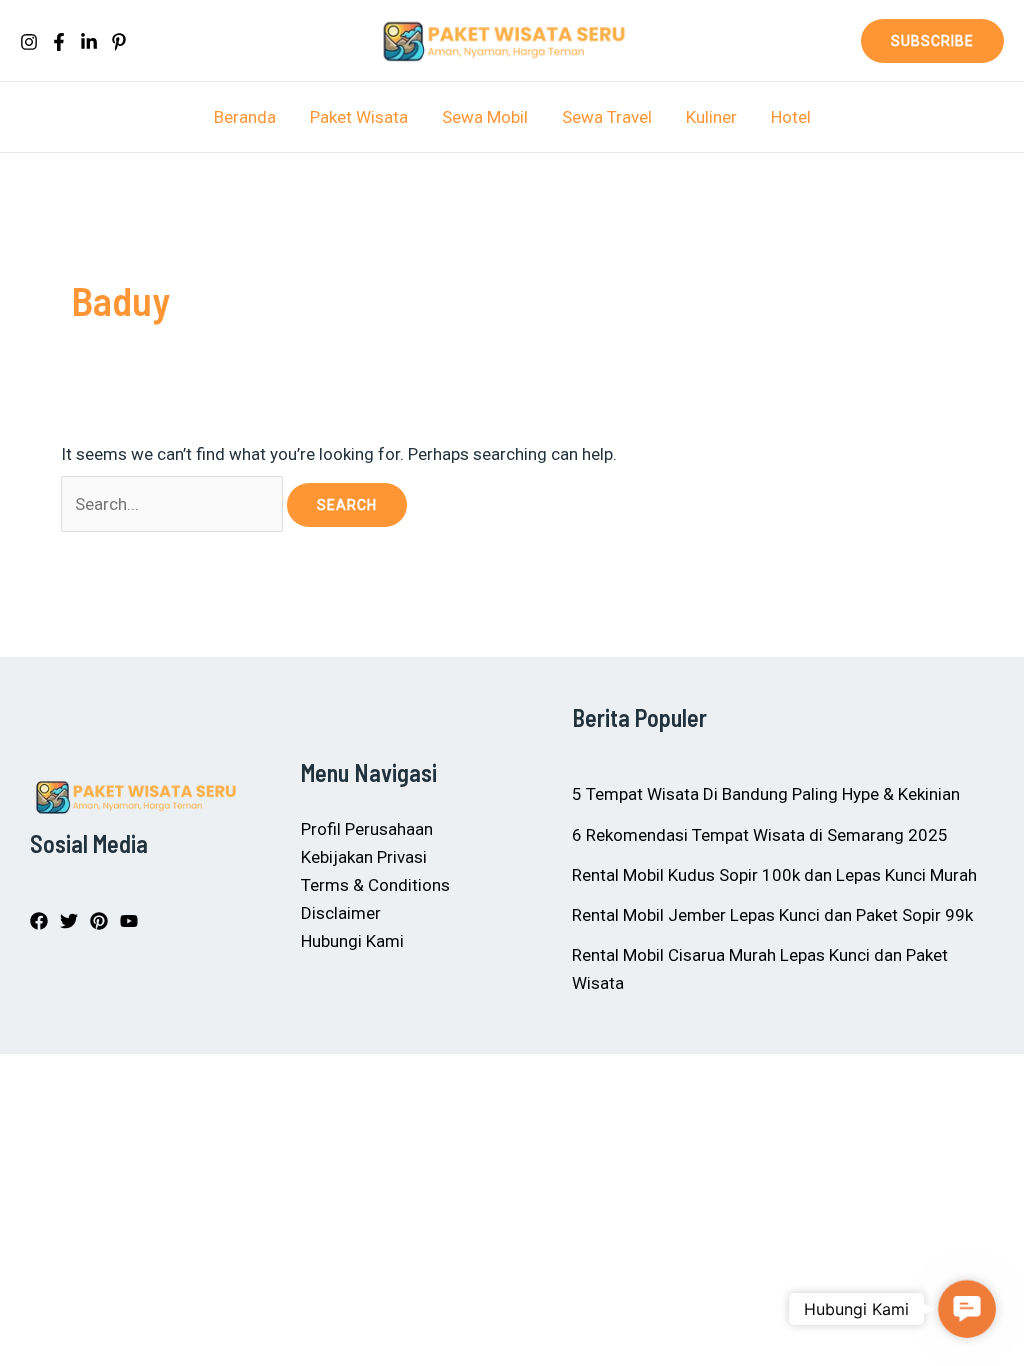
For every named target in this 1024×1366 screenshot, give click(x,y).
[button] (932, 41)
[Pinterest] (119, 42)
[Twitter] (69, 921)
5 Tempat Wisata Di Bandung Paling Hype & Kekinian (766, 794)
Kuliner (711, 117)
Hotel (791, 117)
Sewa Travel (607, 117)
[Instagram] (29, 42)
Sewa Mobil (485, 117)
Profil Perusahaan (367, 829)
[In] (89, 42)
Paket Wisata (359, 117)
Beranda (245, 117)
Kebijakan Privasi (364, 857)
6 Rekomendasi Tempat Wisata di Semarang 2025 (760, 835)
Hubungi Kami (352, 941)
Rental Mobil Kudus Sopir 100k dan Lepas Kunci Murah (774, 875)
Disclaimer (341, 913)
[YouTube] (129, 921)
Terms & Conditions (375, 885)
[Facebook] (59, 42)
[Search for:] (174, 504)
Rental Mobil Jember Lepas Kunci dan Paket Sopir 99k (772, 915)
